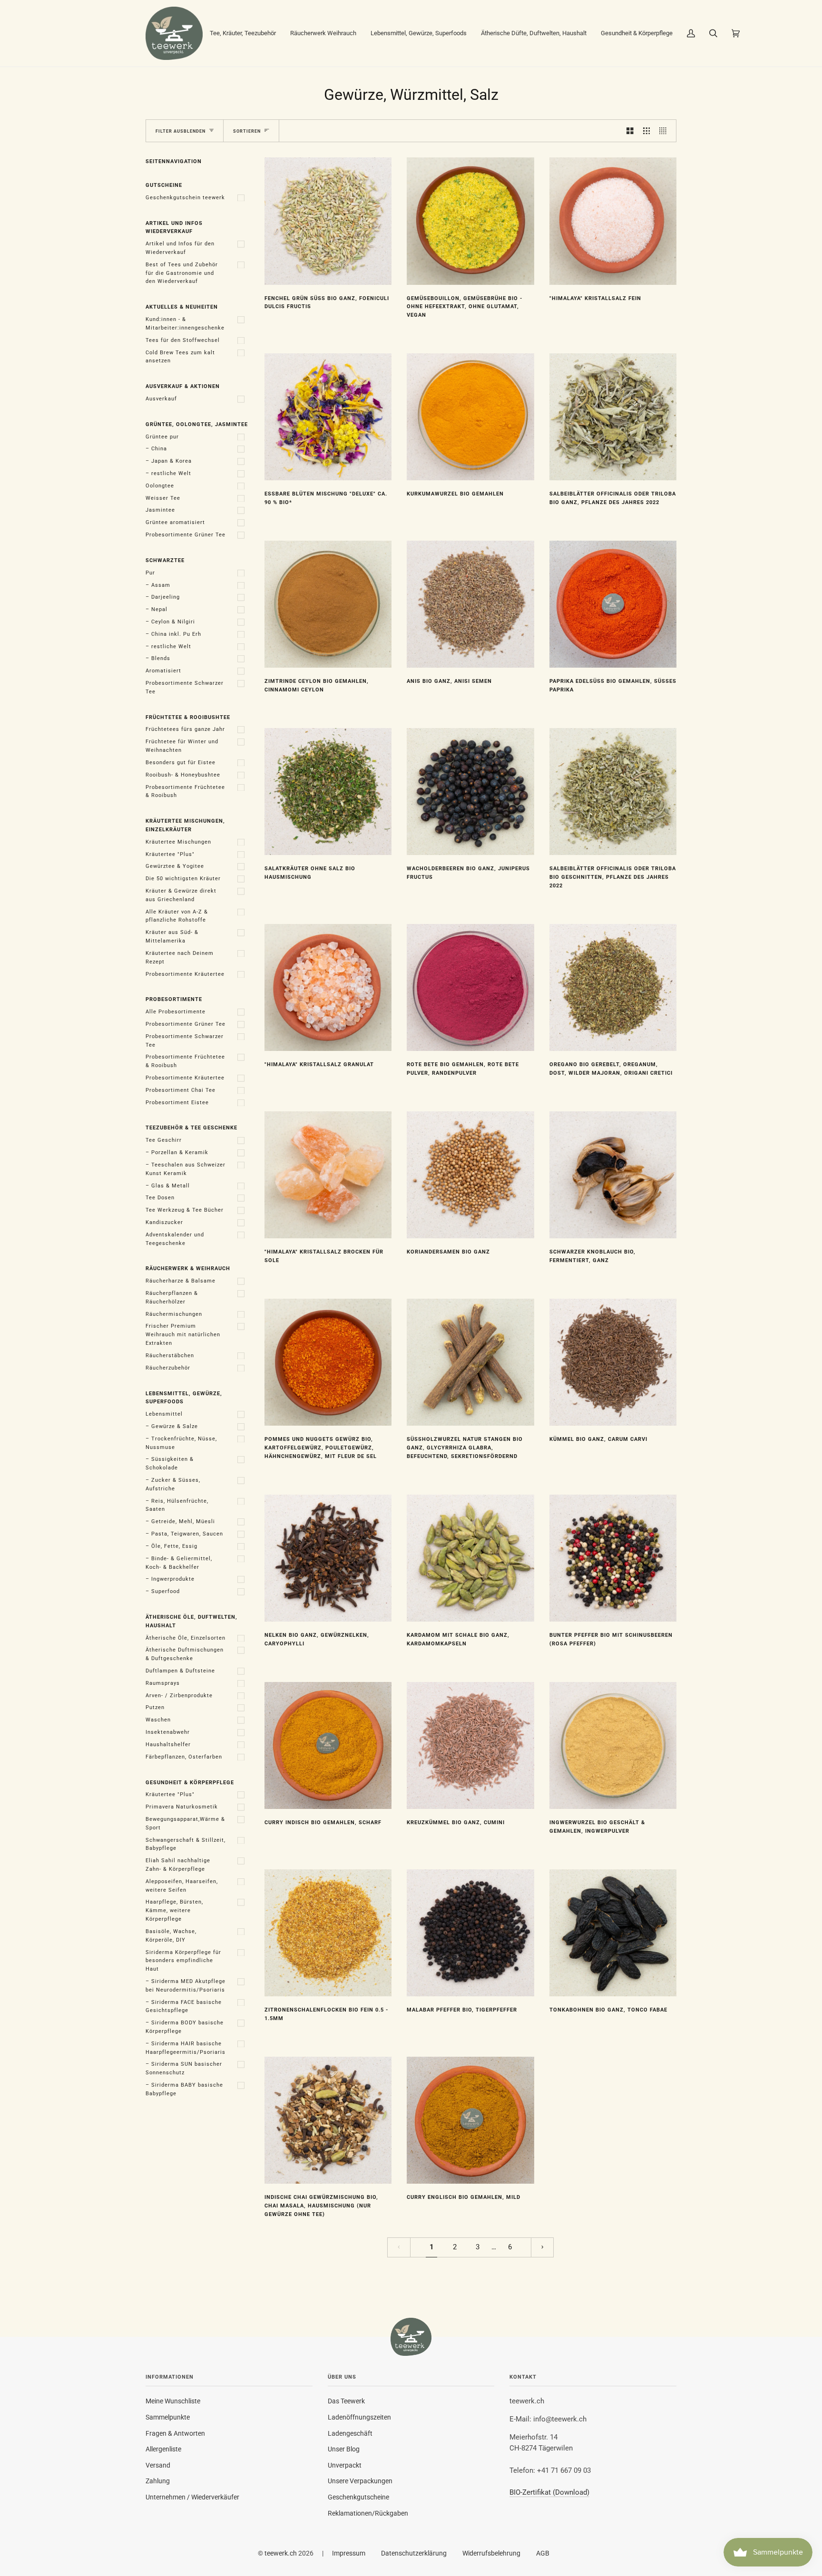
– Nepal (157, 609)
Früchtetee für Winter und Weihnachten (182, 746)
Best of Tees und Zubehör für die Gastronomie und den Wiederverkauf (182, 273)
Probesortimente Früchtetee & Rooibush (185, 792)
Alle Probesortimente (176, 1012)
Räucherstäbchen (170, 1356)
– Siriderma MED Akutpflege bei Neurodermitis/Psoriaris (186, 1986)
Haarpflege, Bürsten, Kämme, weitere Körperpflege (174, 1910)
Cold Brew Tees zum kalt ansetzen (180, 357)
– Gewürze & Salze (172, 1426)
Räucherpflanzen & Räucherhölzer (172, 1298)
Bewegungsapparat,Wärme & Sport (185, 1823)
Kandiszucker (164, 1222)
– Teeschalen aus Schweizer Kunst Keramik (186, 1169)
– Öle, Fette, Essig (171, 1546)
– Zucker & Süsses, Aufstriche (173, 1484)
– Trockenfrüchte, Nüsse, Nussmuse (181, 1443)
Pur (150, 573)
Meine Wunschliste (173, 2401)
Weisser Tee (163, 498)
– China (156, 449)
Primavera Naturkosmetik (182, 1807)
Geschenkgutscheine (358, 2497)
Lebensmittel (164, 1414)
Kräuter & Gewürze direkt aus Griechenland (181, 895)
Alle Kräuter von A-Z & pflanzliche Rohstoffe (177, 916)
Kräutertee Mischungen (178, 842)
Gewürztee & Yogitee (175, 866)
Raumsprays (163, 1683)
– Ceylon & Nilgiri (170, 622)
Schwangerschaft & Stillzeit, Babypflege (186, 1844)
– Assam (158, 585)
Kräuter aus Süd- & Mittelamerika (172, 937)
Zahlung (158, 2481)
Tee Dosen (160, 1198)
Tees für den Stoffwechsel (183, 340)
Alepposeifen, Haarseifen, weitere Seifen (182, 1886)
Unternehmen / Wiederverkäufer (192, 2497)
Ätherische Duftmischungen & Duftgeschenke (185, 1654)
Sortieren (247, 131)
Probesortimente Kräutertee (185, 974)
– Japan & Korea (169, 461)
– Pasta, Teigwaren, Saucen (184, 1534)
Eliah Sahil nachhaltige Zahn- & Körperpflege (178, 1865)
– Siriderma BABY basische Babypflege (184, 2089)
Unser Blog (344, 2449)
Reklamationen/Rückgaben (368, 2513)
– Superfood (163, 1591)
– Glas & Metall (168, 1186)
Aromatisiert (163, 671)
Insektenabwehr (168, 1732)
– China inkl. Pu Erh (173, 634)
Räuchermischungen (174, 1314)
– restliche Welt (168, 473)
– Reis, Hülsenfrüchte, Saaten (177, 1505)
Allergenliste (163, 2449)
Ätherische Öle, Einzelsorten (186, 1638)
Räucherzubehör (168, 1368)
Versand (158, 2465)
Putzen (155, 1707)
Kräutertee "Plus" (170, 854)
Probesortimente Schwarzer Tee (185, 687)
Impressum (349, 2553)
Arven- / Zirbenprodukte (179, 1696)
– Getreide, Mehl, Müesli (180, 1521)
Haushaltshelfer (168, 1745)
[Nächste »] (543, 2248)
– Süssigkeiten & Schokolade (170, 1463)
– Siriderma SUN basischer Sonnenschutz (184, 2068)
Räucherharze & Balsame (181, 1281)
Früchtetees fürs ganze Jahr (185, 729)
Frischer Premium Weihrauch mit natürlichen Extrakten (183, 1335)
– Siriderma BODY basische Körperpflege (185, 2027)
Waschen (158, 1720)
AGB (543, 2553)
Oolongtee (160, 486)
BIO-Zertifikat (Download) (549, 2493)
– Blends (158, 658)
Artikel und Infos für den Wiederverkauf (180, 248)
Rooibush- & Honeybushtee (183, 775)
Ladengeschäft (350, 2433)
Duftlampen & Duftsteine (180, 1671)
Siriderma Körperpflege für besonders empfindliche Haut (183, 1961)
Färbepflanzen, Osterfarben (184, 1757)
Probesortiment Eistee (177, 1103)
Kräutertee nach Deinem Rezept (180, 957)
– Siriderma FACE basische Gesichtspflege (184, 2007)
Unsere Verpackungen (360, 2481)
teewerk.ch (281, 2553)
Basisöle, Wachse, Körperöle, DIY (171, 1936)
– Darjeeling (163, 597)
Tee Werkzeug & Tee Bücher (185, 1210)
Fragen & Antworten (175, 2433)
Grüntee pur (162, 437)
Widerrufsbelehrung (491, 2553)
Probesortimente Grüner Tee (186, 535)
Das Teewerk (346, 2401)
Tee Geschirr (164, 1140)
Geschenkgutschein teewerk (185, 198)
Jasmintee (160, 510)
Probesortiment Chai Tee (181, 1090)
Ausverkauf (161, 399)
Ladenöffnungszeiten (359, 2417)
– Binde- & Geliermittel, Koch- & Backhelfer (179, 1563)
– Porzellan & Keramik (177, 1152)
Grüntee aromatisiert (175, 522)
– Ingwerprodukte (170, 1579)
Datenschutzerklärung (414, 2553)
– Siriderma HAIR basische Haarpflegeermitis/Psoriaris (186, 2048)
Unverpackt (345, 2465)
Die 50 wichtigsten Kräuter (183, 879)
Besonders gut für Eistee (181, 763)
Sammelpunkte (168, 2417)
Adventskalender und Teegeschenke (175, 1239)
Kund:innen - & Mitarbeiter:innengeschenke (185, 324)
